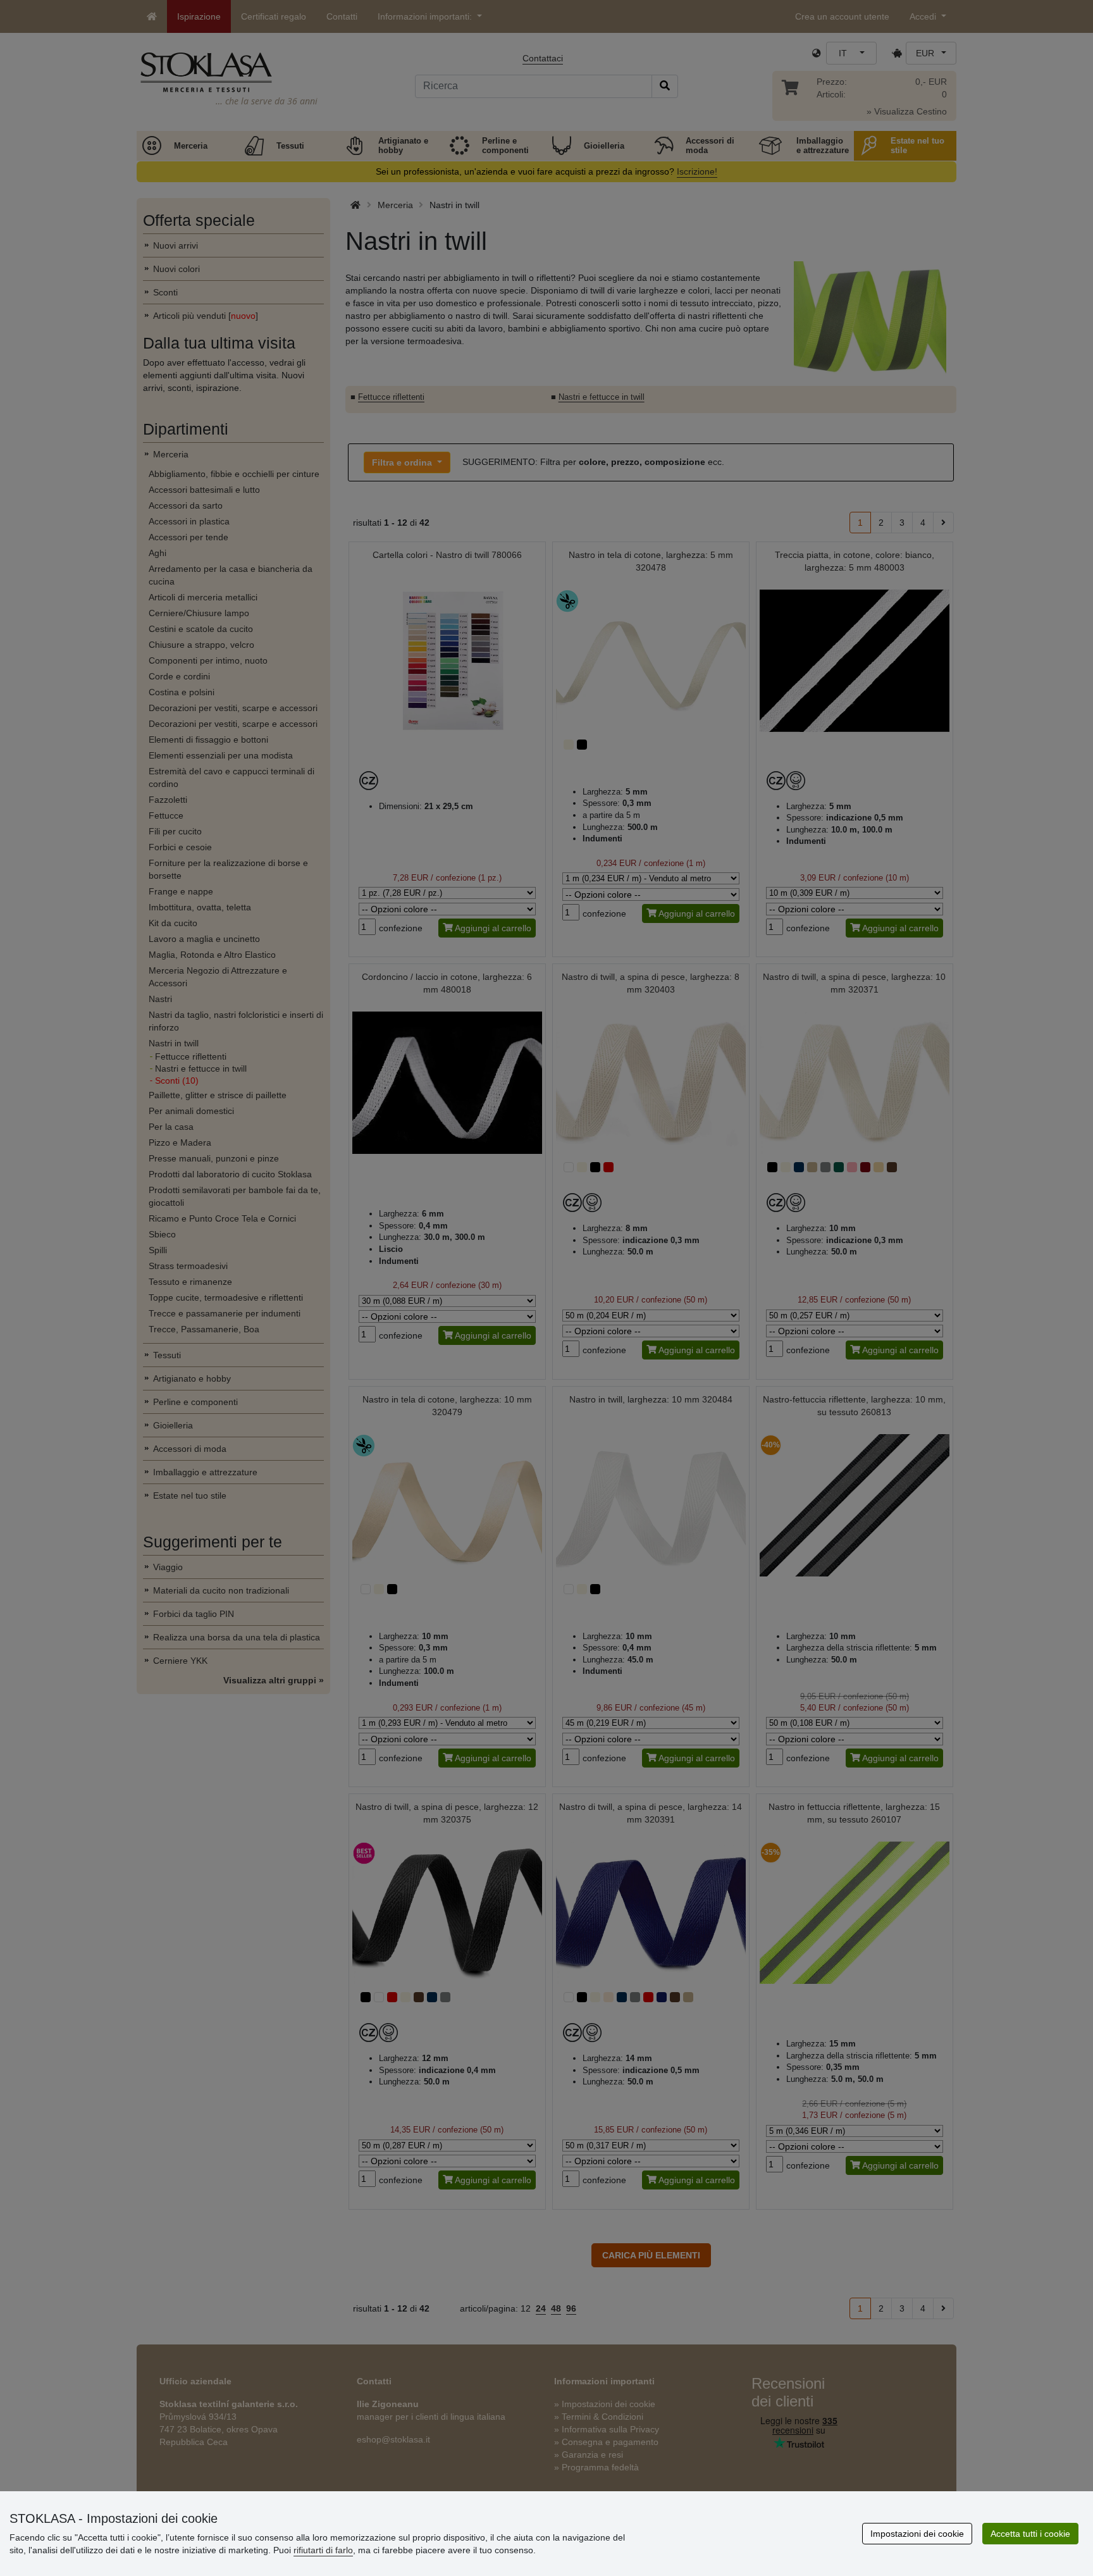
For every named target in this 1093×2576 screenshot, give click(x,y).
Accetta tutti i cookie (1030, 2534)
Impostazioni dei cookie (917, 2534)
